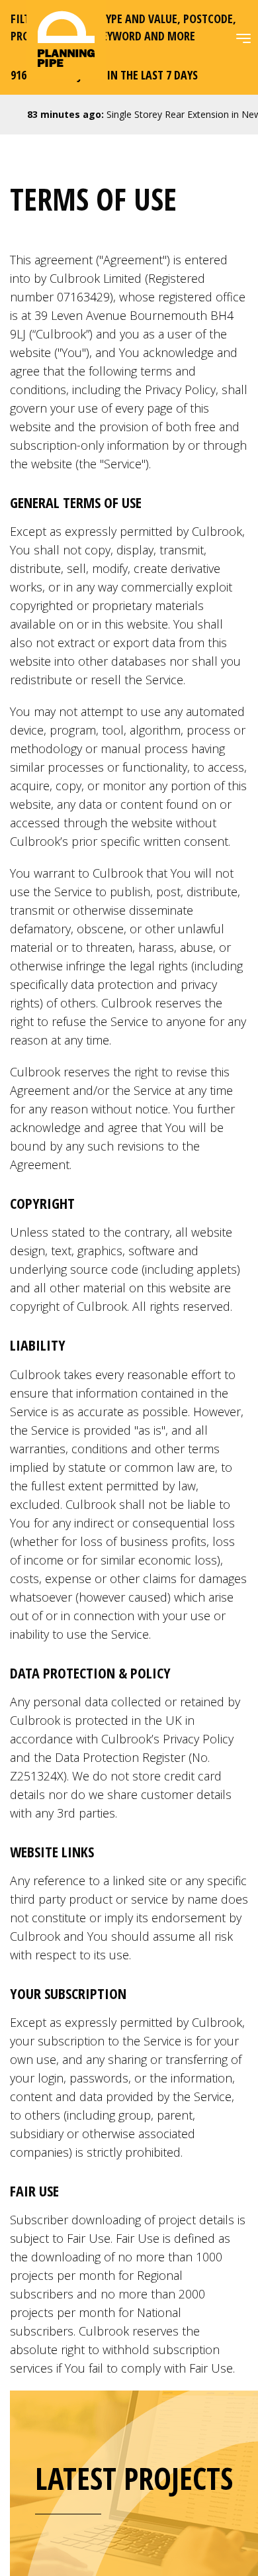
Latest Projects (134, 2478)
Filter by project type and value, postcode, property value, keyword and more (123, 27)
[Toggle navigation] (243, 38)
